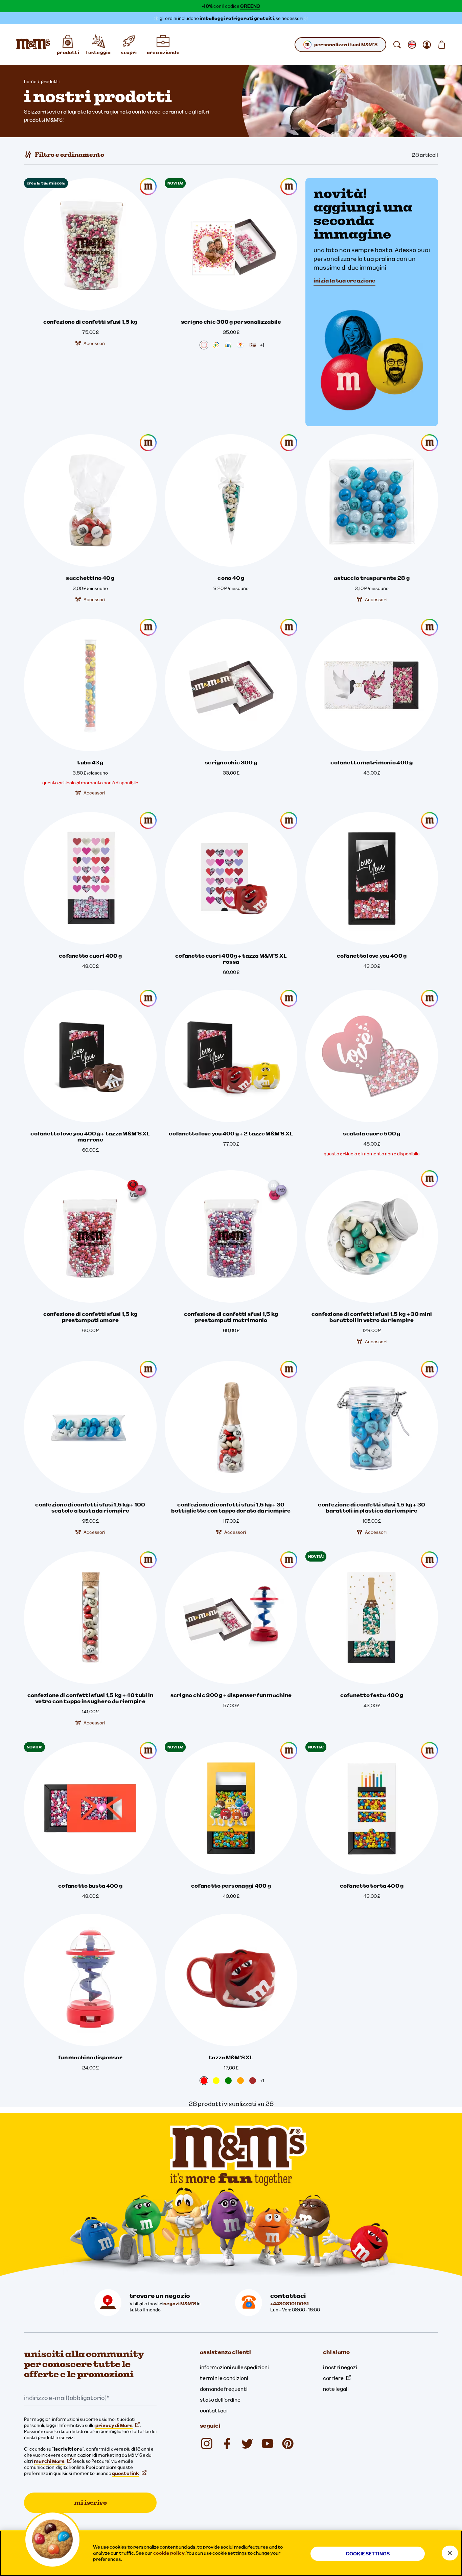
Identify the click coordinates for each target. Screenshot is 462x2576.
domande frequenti (224, 2389)
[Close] (450, 2553)
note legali (336, 2389)
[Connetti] (427, 45)
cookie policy (169, 2553)
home (30, 81)
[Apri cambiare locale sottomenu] (412, 45)
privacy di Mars (114, 2425)
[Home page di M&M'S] (33, 45)
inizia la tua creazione (344, 280)
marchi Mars (49, 2461)
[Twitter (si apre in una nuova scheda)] (247, 2444)
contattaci (214, 2410)
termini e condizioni (224, 2378)
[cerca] (397, 45)
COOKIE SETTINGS (368, 2554)
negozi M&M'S (180, 2304)
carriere (333, 2378)
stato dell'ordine (220, 2400)
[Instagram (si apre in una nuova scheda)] (207, 2444)
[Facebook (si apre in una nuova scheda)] (227, 2444)
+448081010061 (290, 2304)
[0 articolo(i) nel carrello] (442, 45)
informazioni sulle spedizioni (234, 2367)
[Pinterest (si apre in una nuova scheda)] (288, 2444)
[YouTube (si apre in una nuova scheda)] (268, 2444)
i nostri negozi (340, 2367)
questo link (125, 2473)
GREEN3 (250, 6)
